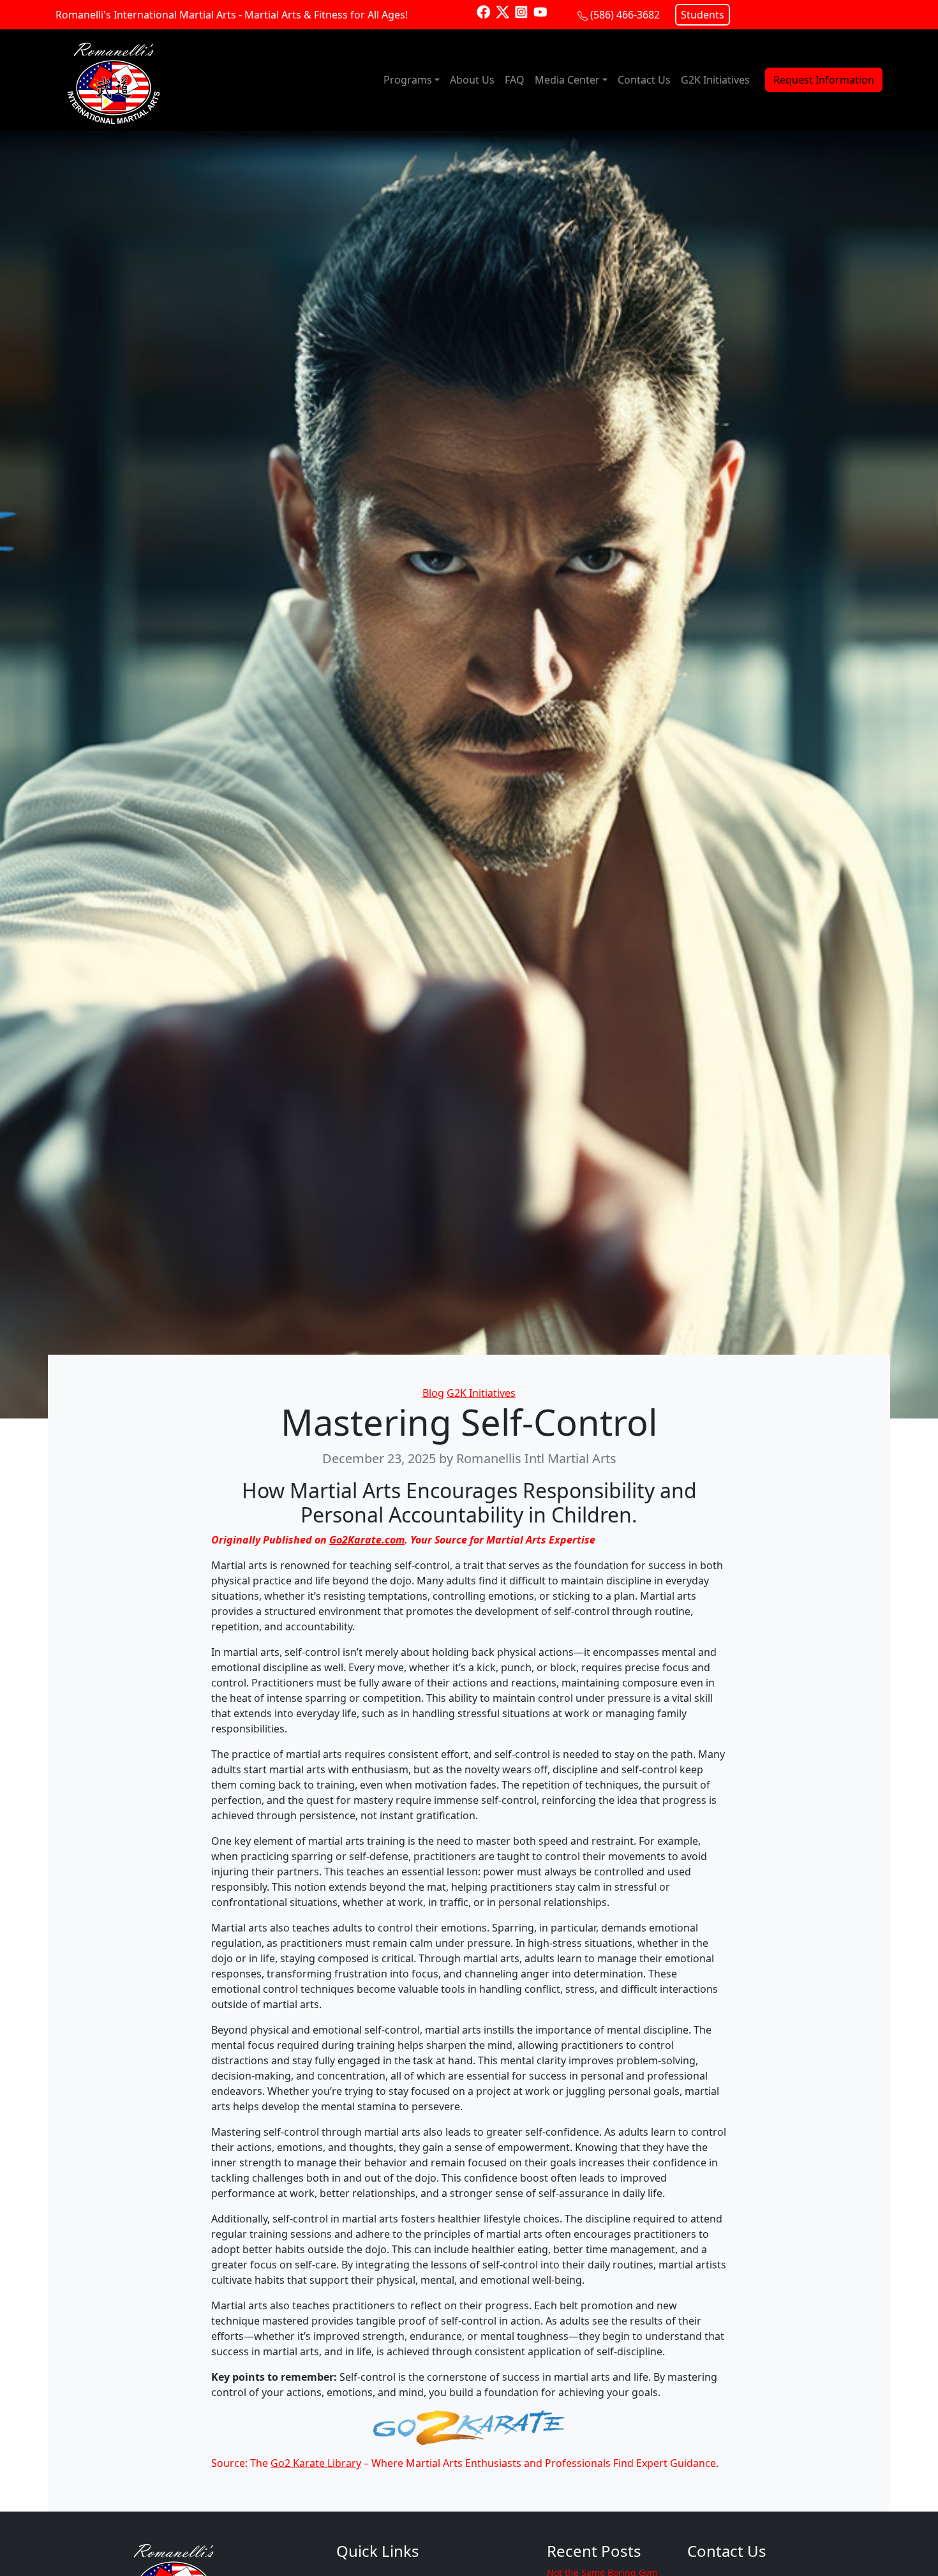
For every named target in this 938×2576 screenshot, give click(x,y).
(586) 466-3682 (625, 15)
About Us (472, 80)
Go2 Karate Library (316, 2463)
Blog (433, 1393)
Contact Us (644, 80)
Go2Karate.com (367, 1540)
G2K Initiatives (715, 80)
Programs (408, 80)
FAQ (515, 80)
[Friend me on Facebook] (484, 11)
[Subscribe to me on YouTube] (540, 11)
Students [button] (703, 15)
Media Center (567, 80)
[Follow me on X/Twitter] (503, 11)
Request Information (824, 80)
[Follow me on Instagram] (521, 11)
